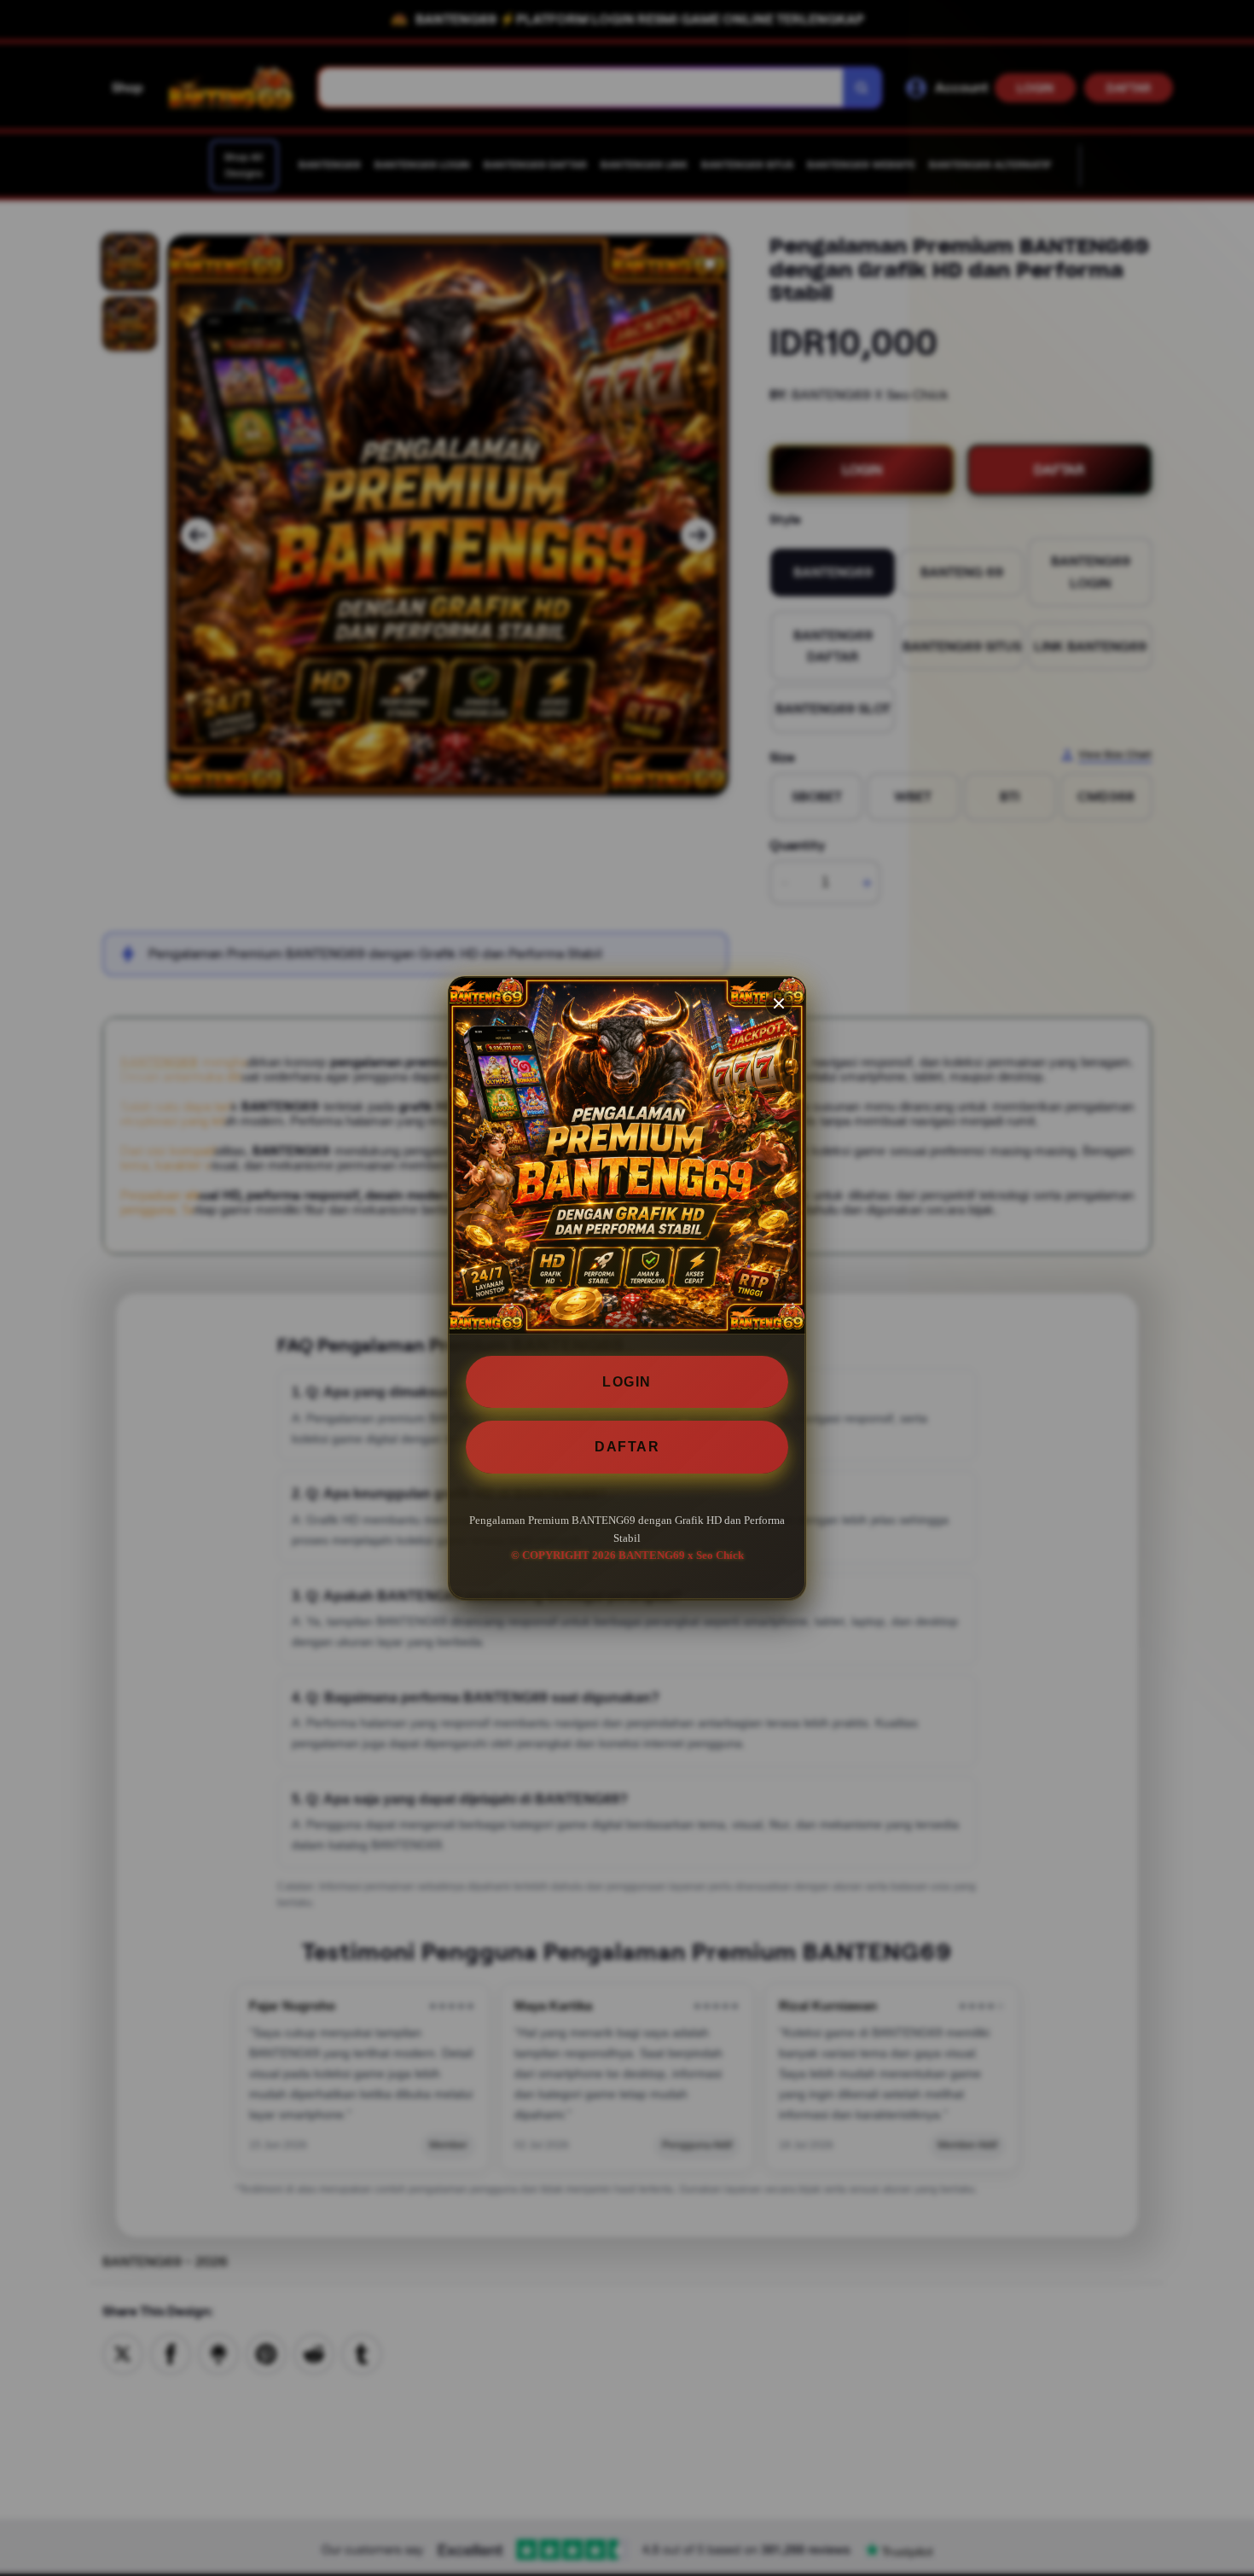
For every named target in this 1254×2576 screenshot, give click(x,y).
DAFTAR (627, 1447)
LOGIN (627, 1382)
